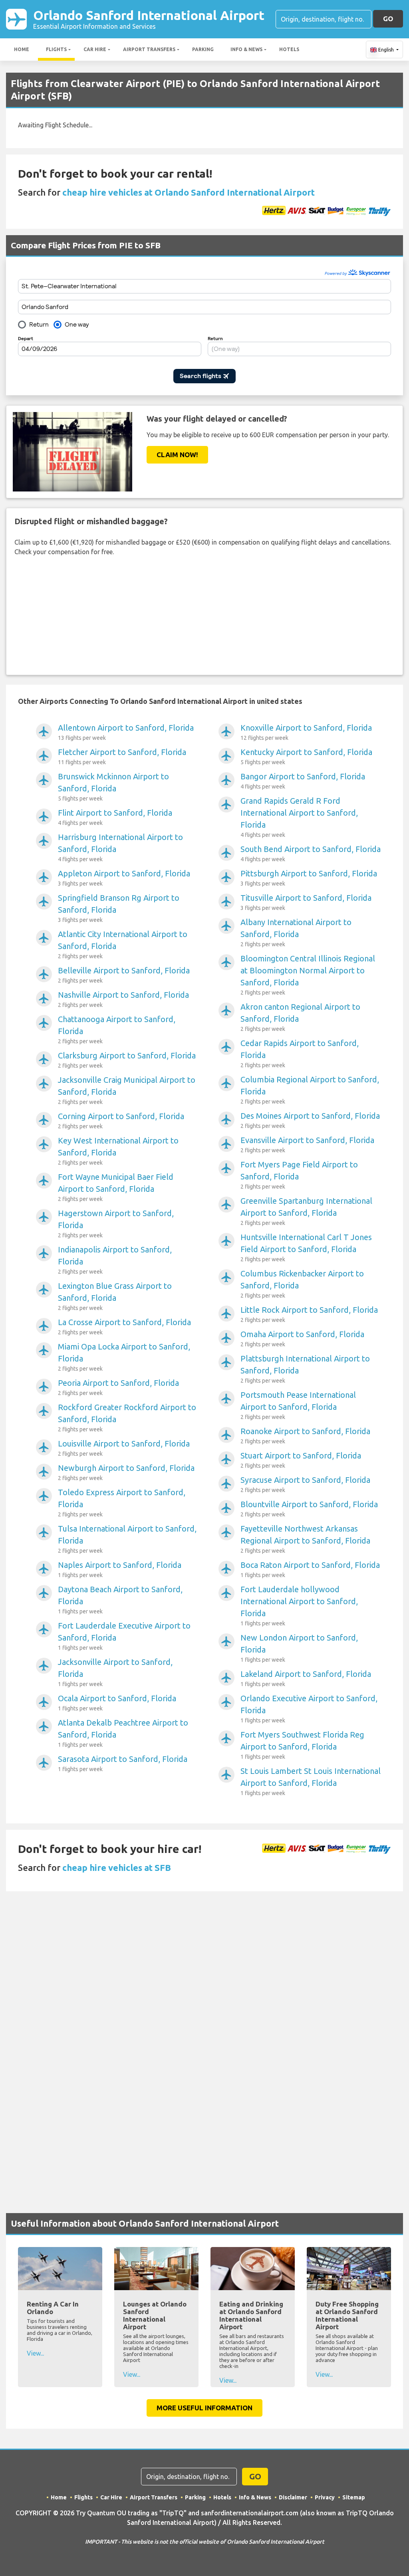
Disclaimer (293, 2497)
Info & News (246, 49)
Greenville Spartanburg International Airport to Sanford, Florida (306, 1211)
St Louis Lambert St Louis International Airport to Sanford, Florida (311, 1781)
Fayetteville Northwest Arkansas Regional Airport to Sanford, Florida (305, 1539)
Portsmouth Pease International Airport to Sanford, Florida (298, 1405)
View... (35, 2353)
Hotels (289, 49)
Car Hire (95, 49)
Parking (203, 49)
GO (388, 19)
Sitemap (354, 2497)
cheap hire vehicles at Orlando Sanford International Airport (189, 192)
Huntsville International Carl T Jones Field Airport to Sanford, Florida (306, 1247)
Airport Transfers (149, 49)
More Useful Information (204, 2408)
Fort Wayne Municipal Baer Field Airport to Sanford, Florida (116, 1187)
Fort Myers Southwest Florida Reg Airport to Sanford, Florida (302, 1745)
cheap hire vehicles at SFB (117, 1868)
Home (22, 49)
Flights (56, 49)
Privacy (325, 2497)
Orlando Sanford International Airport (149, 19)
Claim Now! (177, 455)
